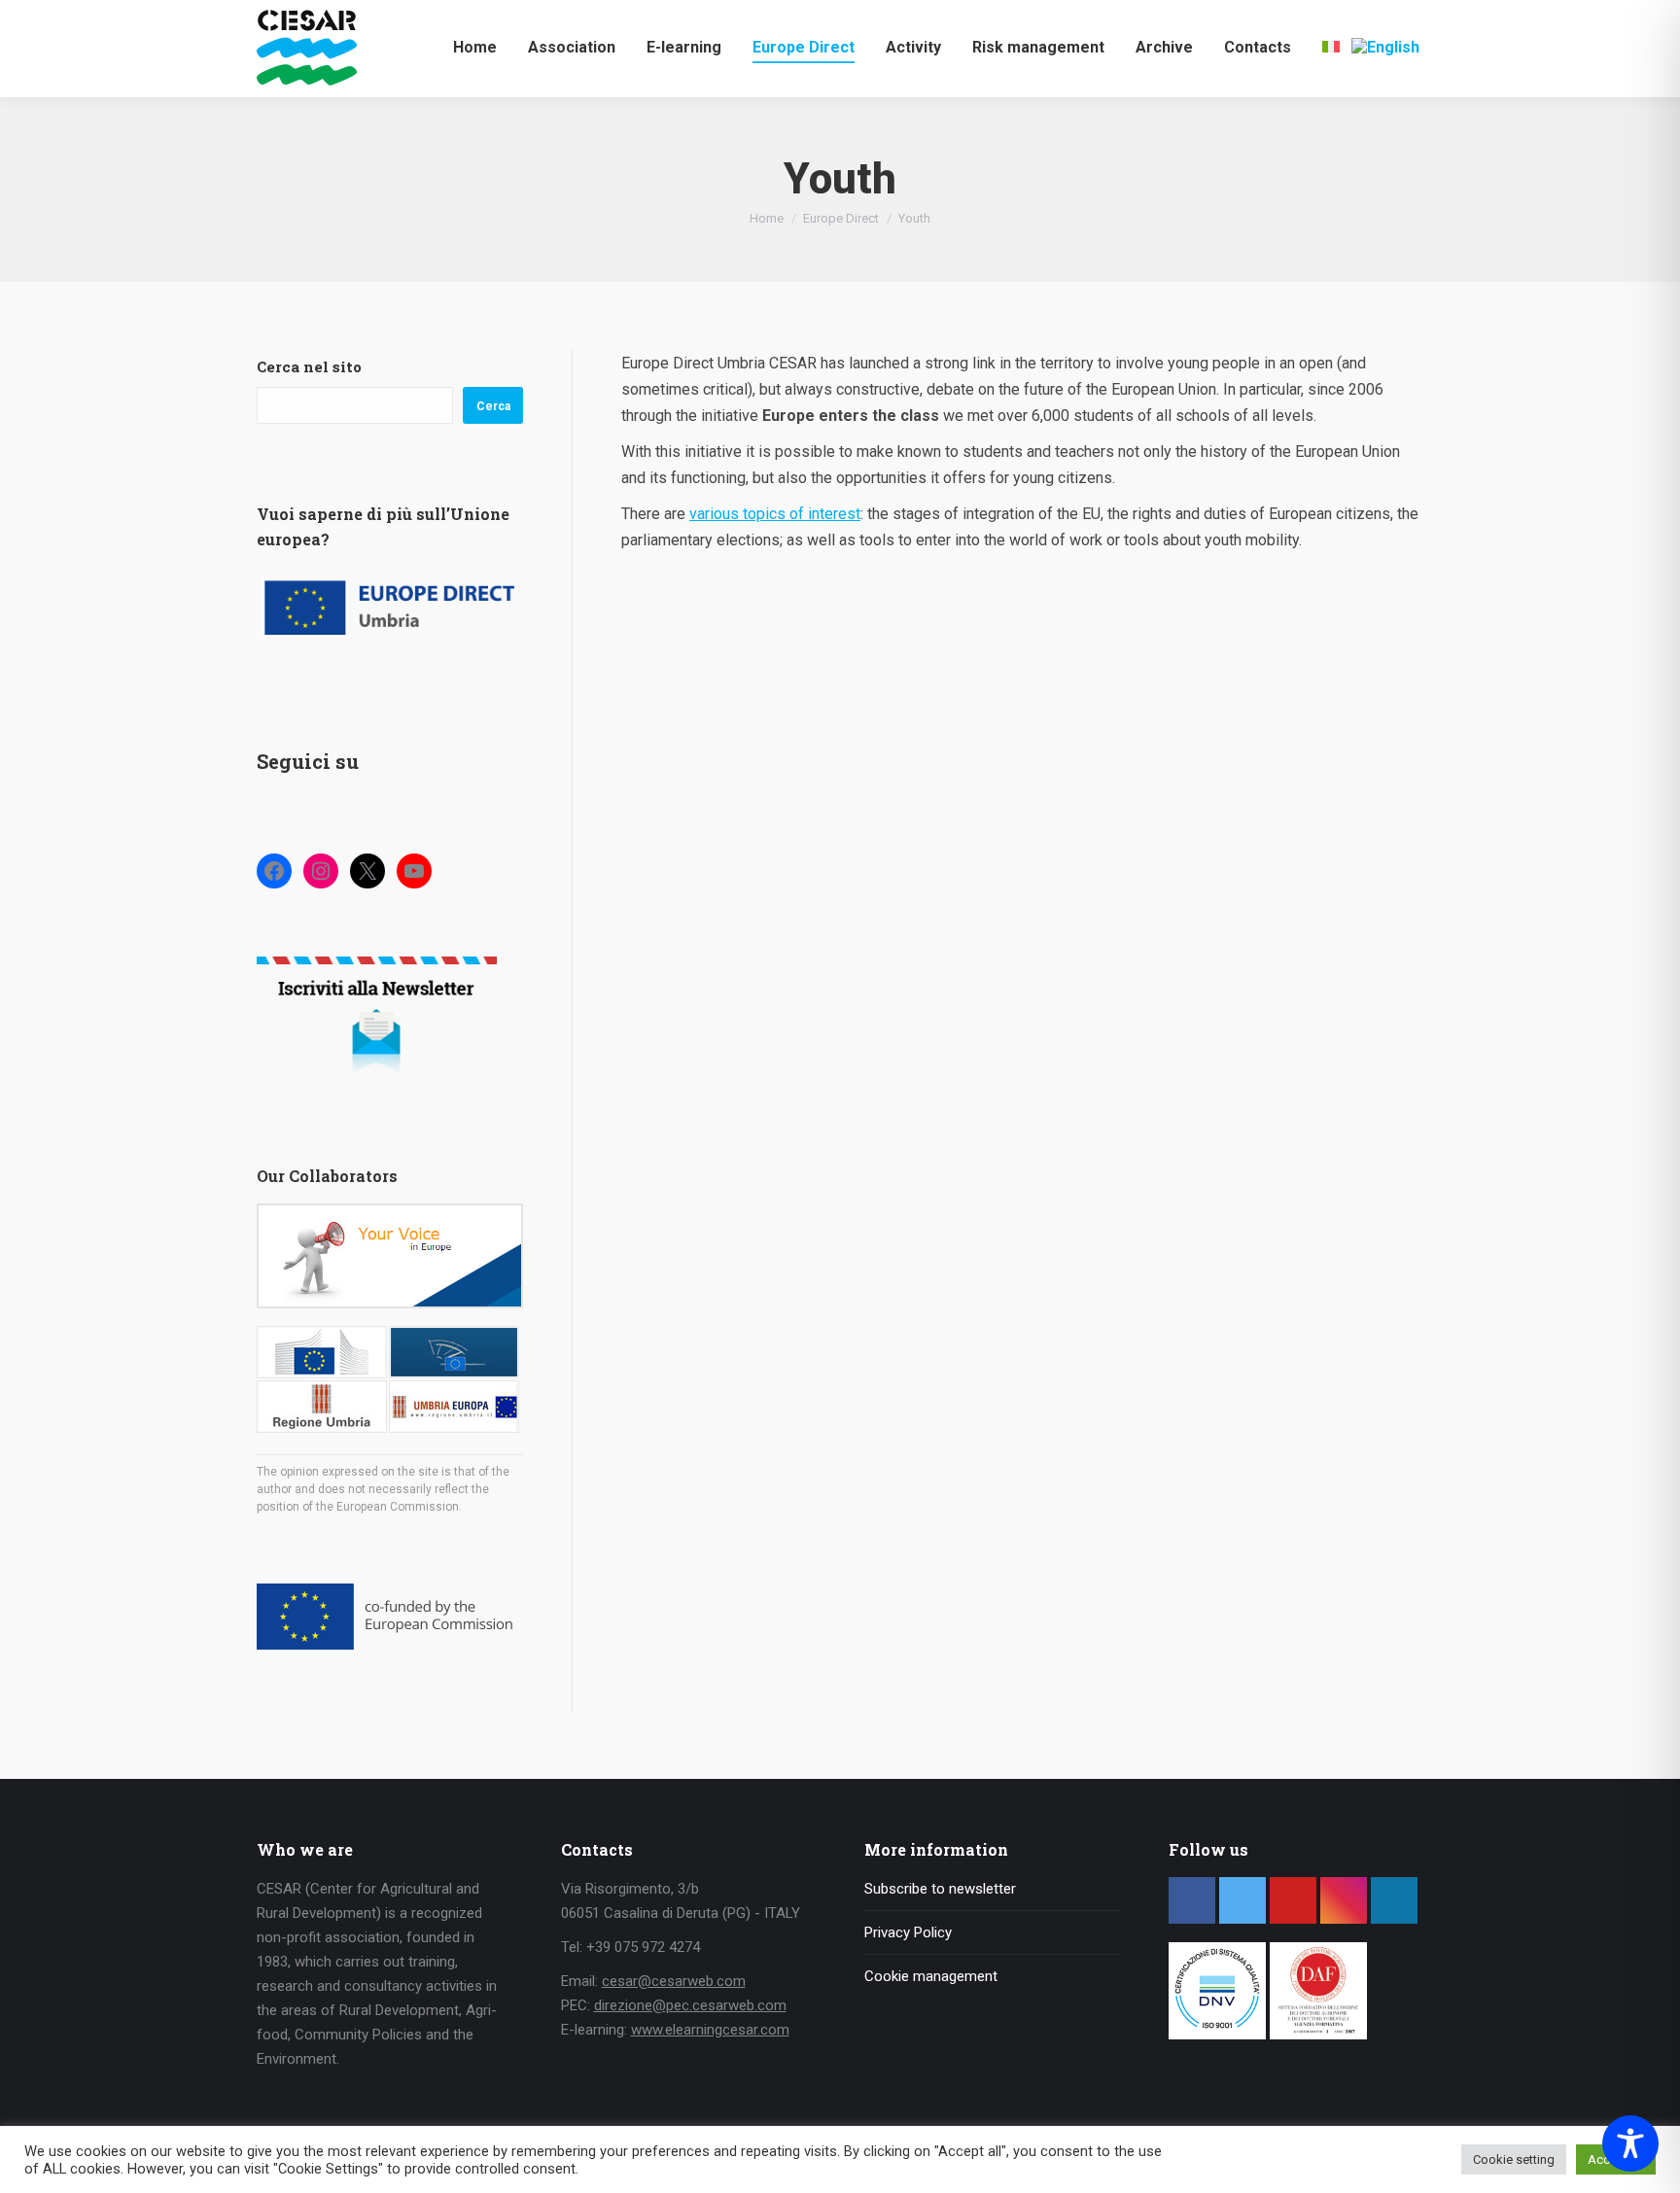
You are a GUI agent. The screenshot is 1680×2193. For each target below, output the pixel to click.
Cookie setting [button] (1514, 2159)
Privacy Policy (908, 1932)
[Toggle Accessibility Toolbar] (1630, 2143)
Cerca (493, 406)
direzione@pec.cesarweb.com (690, 2005)
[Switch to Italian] (1331, 47)
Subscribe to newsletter (940, 1889)
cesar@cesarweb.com (674, 1981)
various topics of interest (775, 514)
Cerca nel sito (309, 366)
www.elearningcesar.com (710, 2030)
